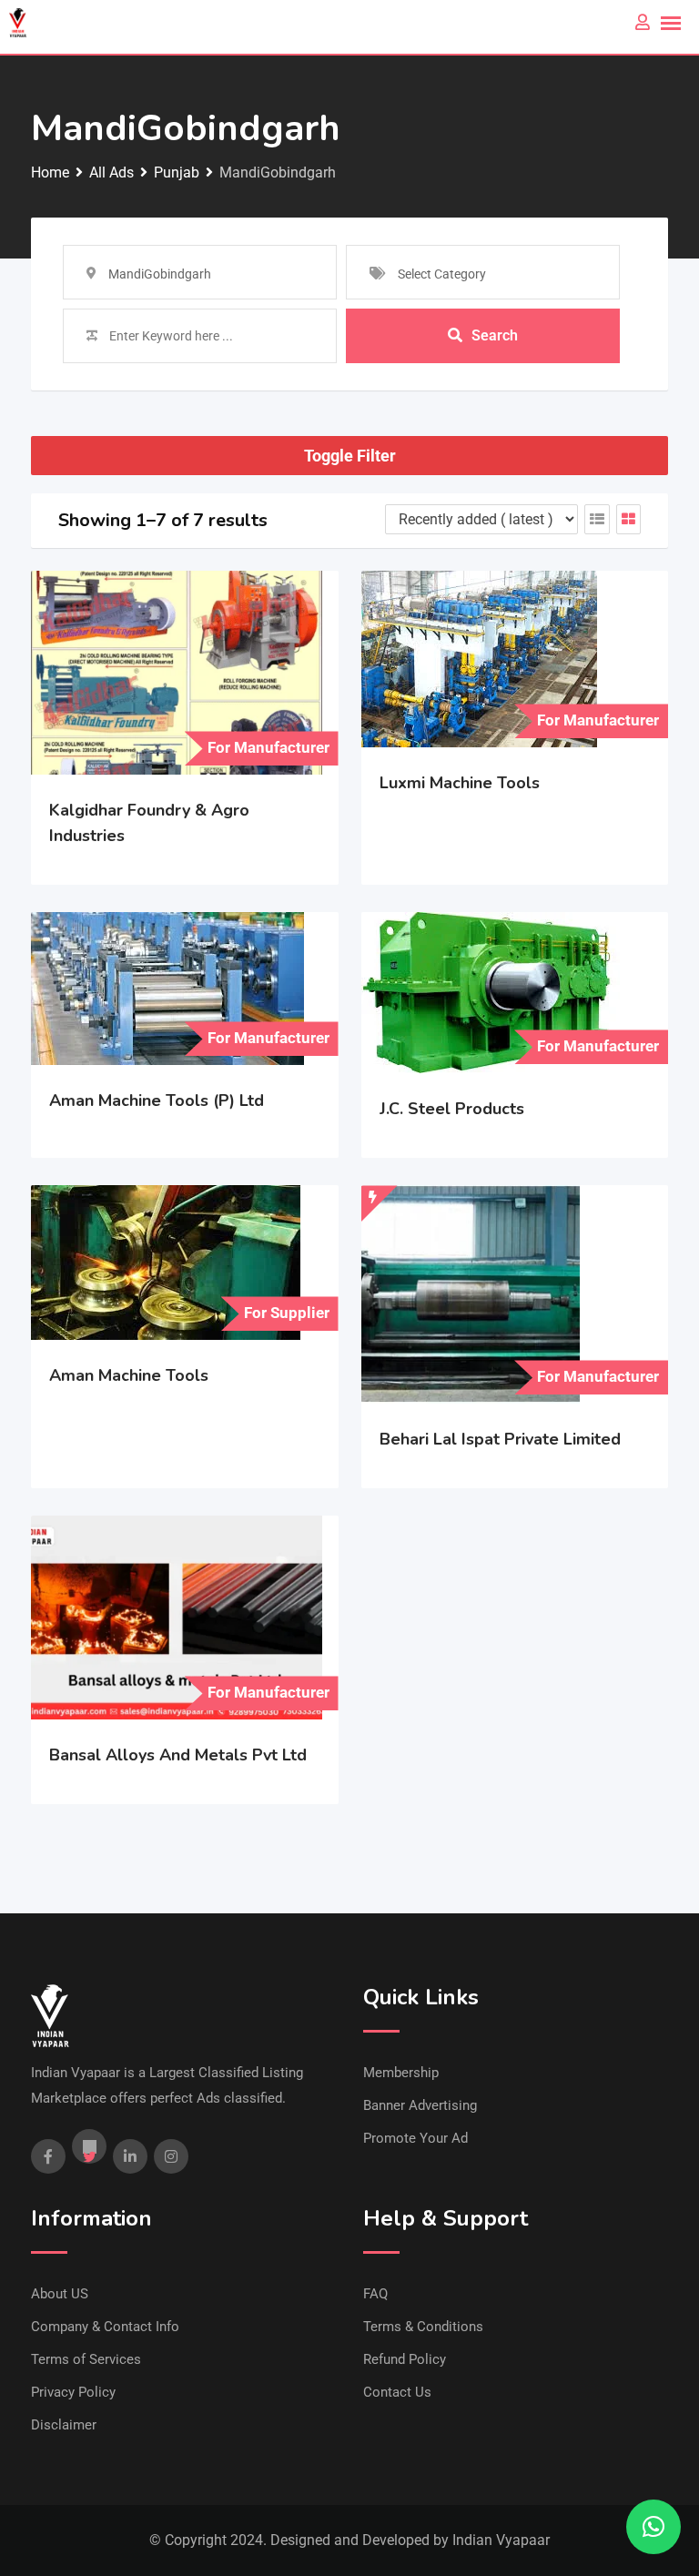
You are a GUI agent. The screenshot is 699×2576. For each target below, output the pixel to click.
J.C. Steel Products (452, 1109)
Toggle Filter (350, 456)
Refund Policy (405, 2359)
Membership (401, 2073)
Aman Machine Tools (129, 1375)
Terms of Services (86, 2359)
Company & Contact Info (105, 2327)
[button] (653, 2527)
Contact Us (397, 2392)
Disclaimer (64, 2425)
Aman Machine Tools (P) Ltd (157, 1100)
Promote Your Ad (415, 2138)
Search (495, 335)
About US (60, 2294)
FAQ (375, 2294)
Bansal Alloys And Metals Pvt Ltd (178, 1755)
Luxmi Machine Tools (460, 783)
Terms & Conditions (423, 2327)
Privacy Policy (73, 2392)
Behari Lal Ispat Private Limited (500, 1439)
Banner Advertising (420, 2105)
